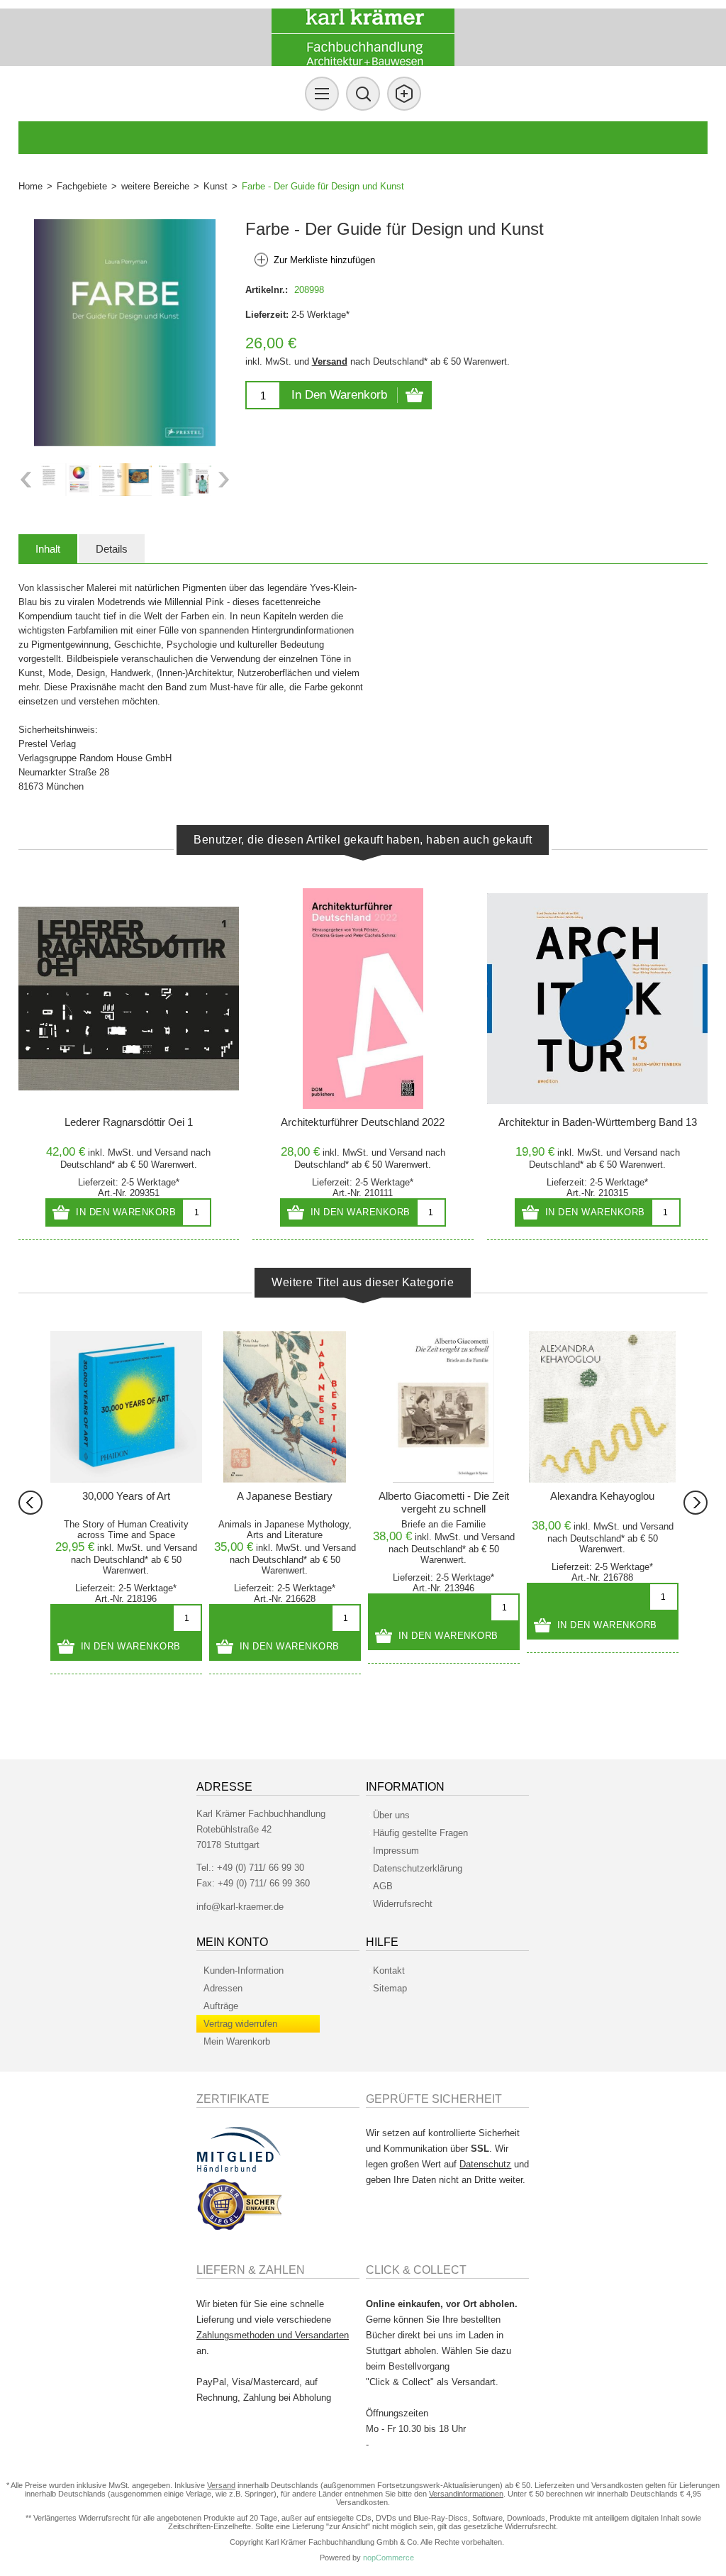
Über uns (391, 1815)
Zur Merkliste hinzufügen (324, 260)
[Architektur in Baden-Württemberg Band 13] (597, 999)
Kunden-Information (244, 1970)
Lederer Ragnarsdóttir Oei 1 (129, 1122)
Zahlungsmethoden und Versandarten (273, 2335)
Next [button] (224, 480)
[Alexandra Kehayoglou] (603, 1407)
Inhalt (48, 549)
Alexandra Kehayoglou (602, 1496)
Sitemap (390, 1988)
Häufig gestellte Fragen (420, 1833)
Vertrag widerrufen (240, 2024)
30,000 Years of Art (126, 1496)
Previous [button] (26, 480)
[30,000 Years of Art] (126, 1407)
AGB (383, 1886)
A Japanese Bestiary (285, 1496)
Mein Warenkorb (237, 2041)
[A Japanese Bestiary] (285, 1407)
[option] (66, 480)
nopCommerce (389, 2558)
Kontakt (389, 1970)
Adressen (223, 1988)
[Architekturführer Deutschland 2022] (363, 999)
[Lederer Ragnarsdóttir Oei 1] (129, 999)
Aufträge (221, 2006)
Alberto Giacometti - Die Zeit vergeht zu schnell (444, 1502)
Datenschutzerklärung (418, 1868)
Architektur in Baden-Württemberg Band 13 (598, 1122)
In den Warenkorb (339, 395)
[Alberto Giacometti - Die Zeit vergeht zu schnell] (444, 1407)
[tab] (48, 549)
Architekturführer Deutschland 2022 (363, 1122)
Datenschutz (485, 2164)
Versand (330, 361)
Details (112, 549)
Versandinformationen (466, 2494)
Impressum (396, 1851)
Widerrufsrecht (403, 1904)
